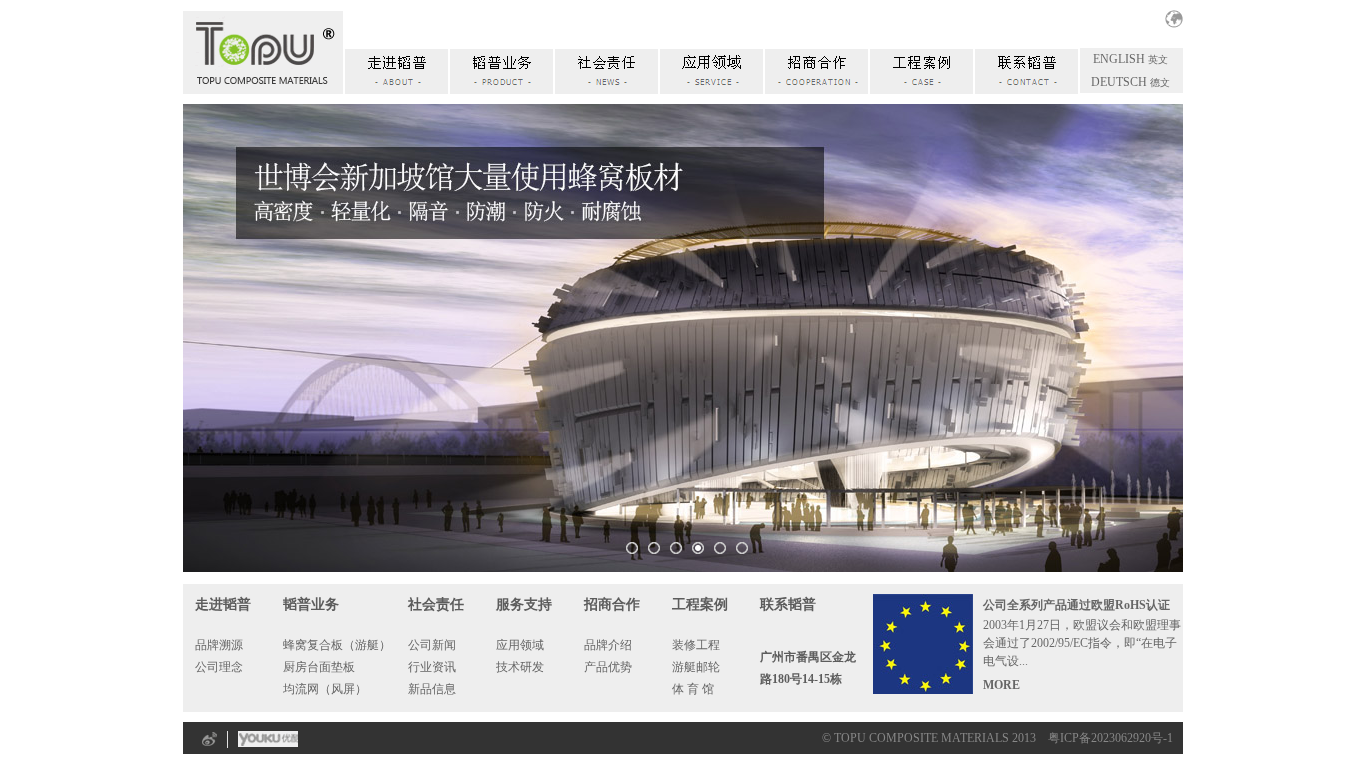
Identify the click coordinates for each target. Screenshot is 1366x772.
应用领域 (520, 645)
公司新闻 (432, 645)
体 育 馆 (693, 689)
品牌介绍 (608, 645)
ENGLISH (1119, 59)
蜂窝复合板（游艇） (337, 645)
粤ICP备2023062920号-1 (1110, 738)
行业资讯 (432, 667)
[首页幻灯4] (742, 548)
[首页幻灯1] (676, 548)
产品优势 (608, 667)
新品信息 (432, 689)
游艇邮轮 (696, 667)
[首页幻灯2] (698, 548)
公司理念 (219, 667)
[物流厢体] (654, 548)
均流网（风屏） (325, 689)
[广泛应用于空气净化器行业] (632, 548)
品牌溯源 (219, 645)
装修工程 (696, 645)
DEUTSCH (1119, 82)
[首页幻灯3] (720, 548)
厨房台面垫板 (319, 667)
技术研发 (520, 667)
